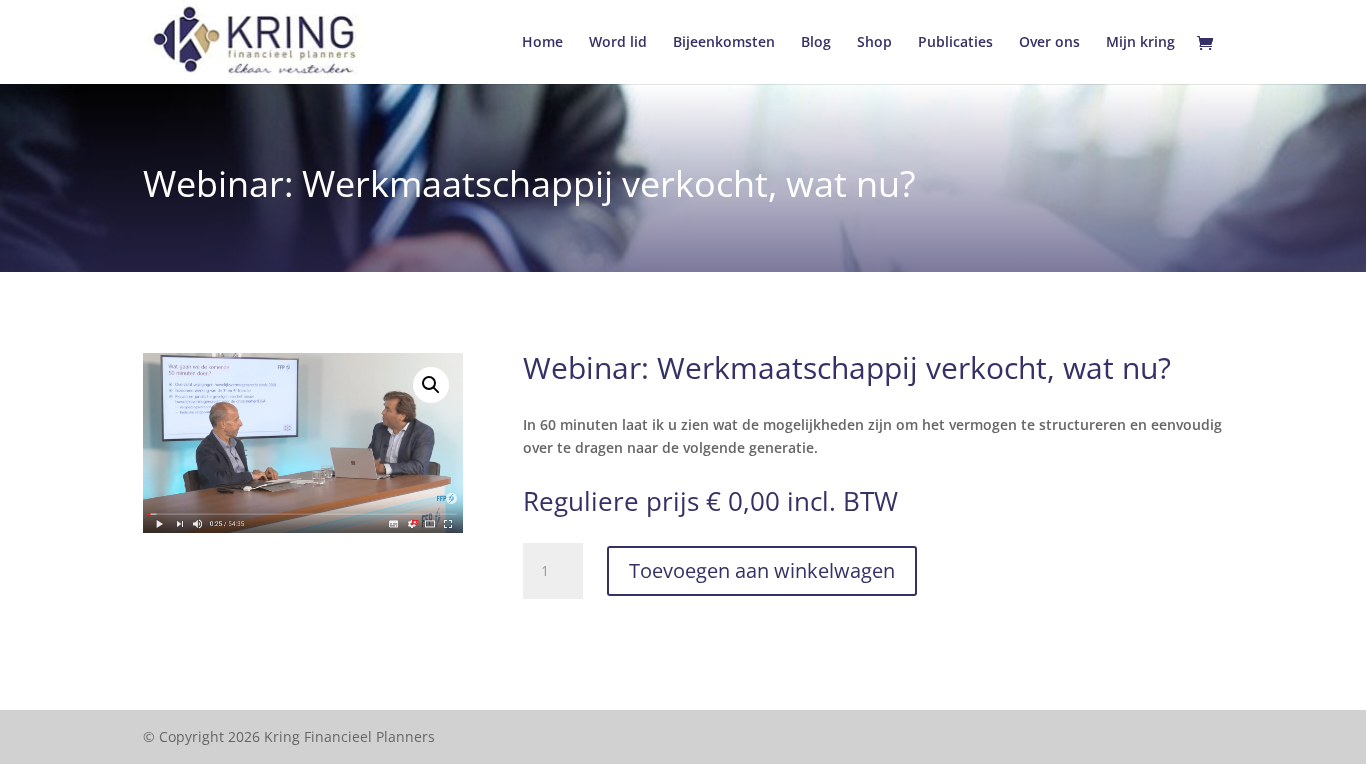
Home (542, 43)
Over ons (1049, 43)
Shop (874, 43)
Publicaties (955, 43)
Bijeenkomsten (724, 43)
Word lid (618, 43)
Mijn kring (1140, 43)
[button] (431, 385)
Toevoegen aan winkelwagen (762, 570)
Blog (816, 43)
